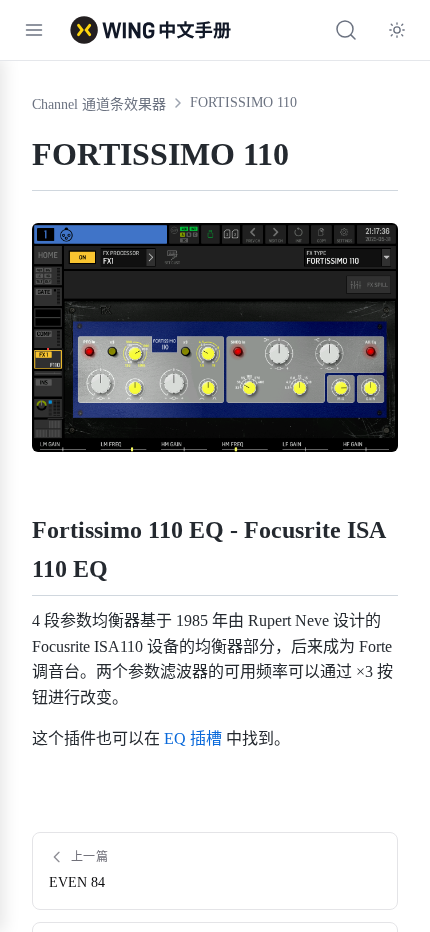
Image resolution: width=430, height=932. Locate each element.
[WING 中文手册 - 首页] (150, 30)
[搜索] (346, 30)
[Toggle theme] (397, 30)
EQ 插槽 (193, 738)
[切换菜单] (34, 30)
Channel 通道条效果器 (99, 104)
